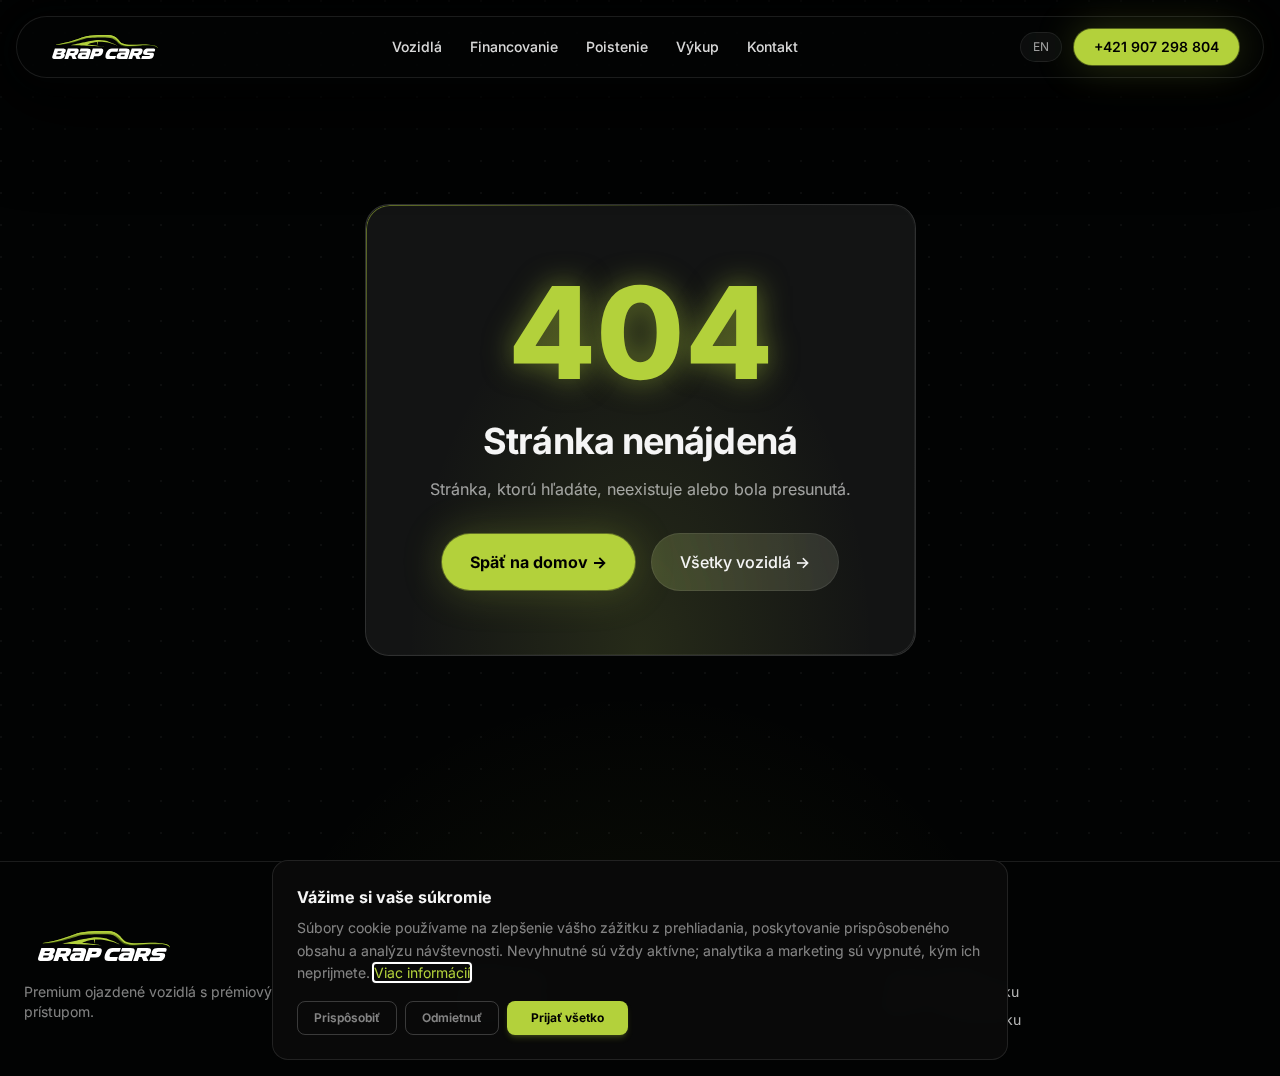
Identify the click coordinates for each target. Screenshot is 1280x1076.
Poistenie (617, 46)
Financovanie (514, 46)
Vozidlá (417, 46)
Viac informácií (422, 972)
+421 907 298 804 (1156, 46)
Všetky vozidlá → (745, 562)
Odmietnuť (452, 1017)
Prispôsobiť (347, 1017)
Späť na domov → (538, 562)
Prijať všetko (567, 1017)
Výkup (697, 46)
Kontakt (772, 46)
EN (1041, 46)
